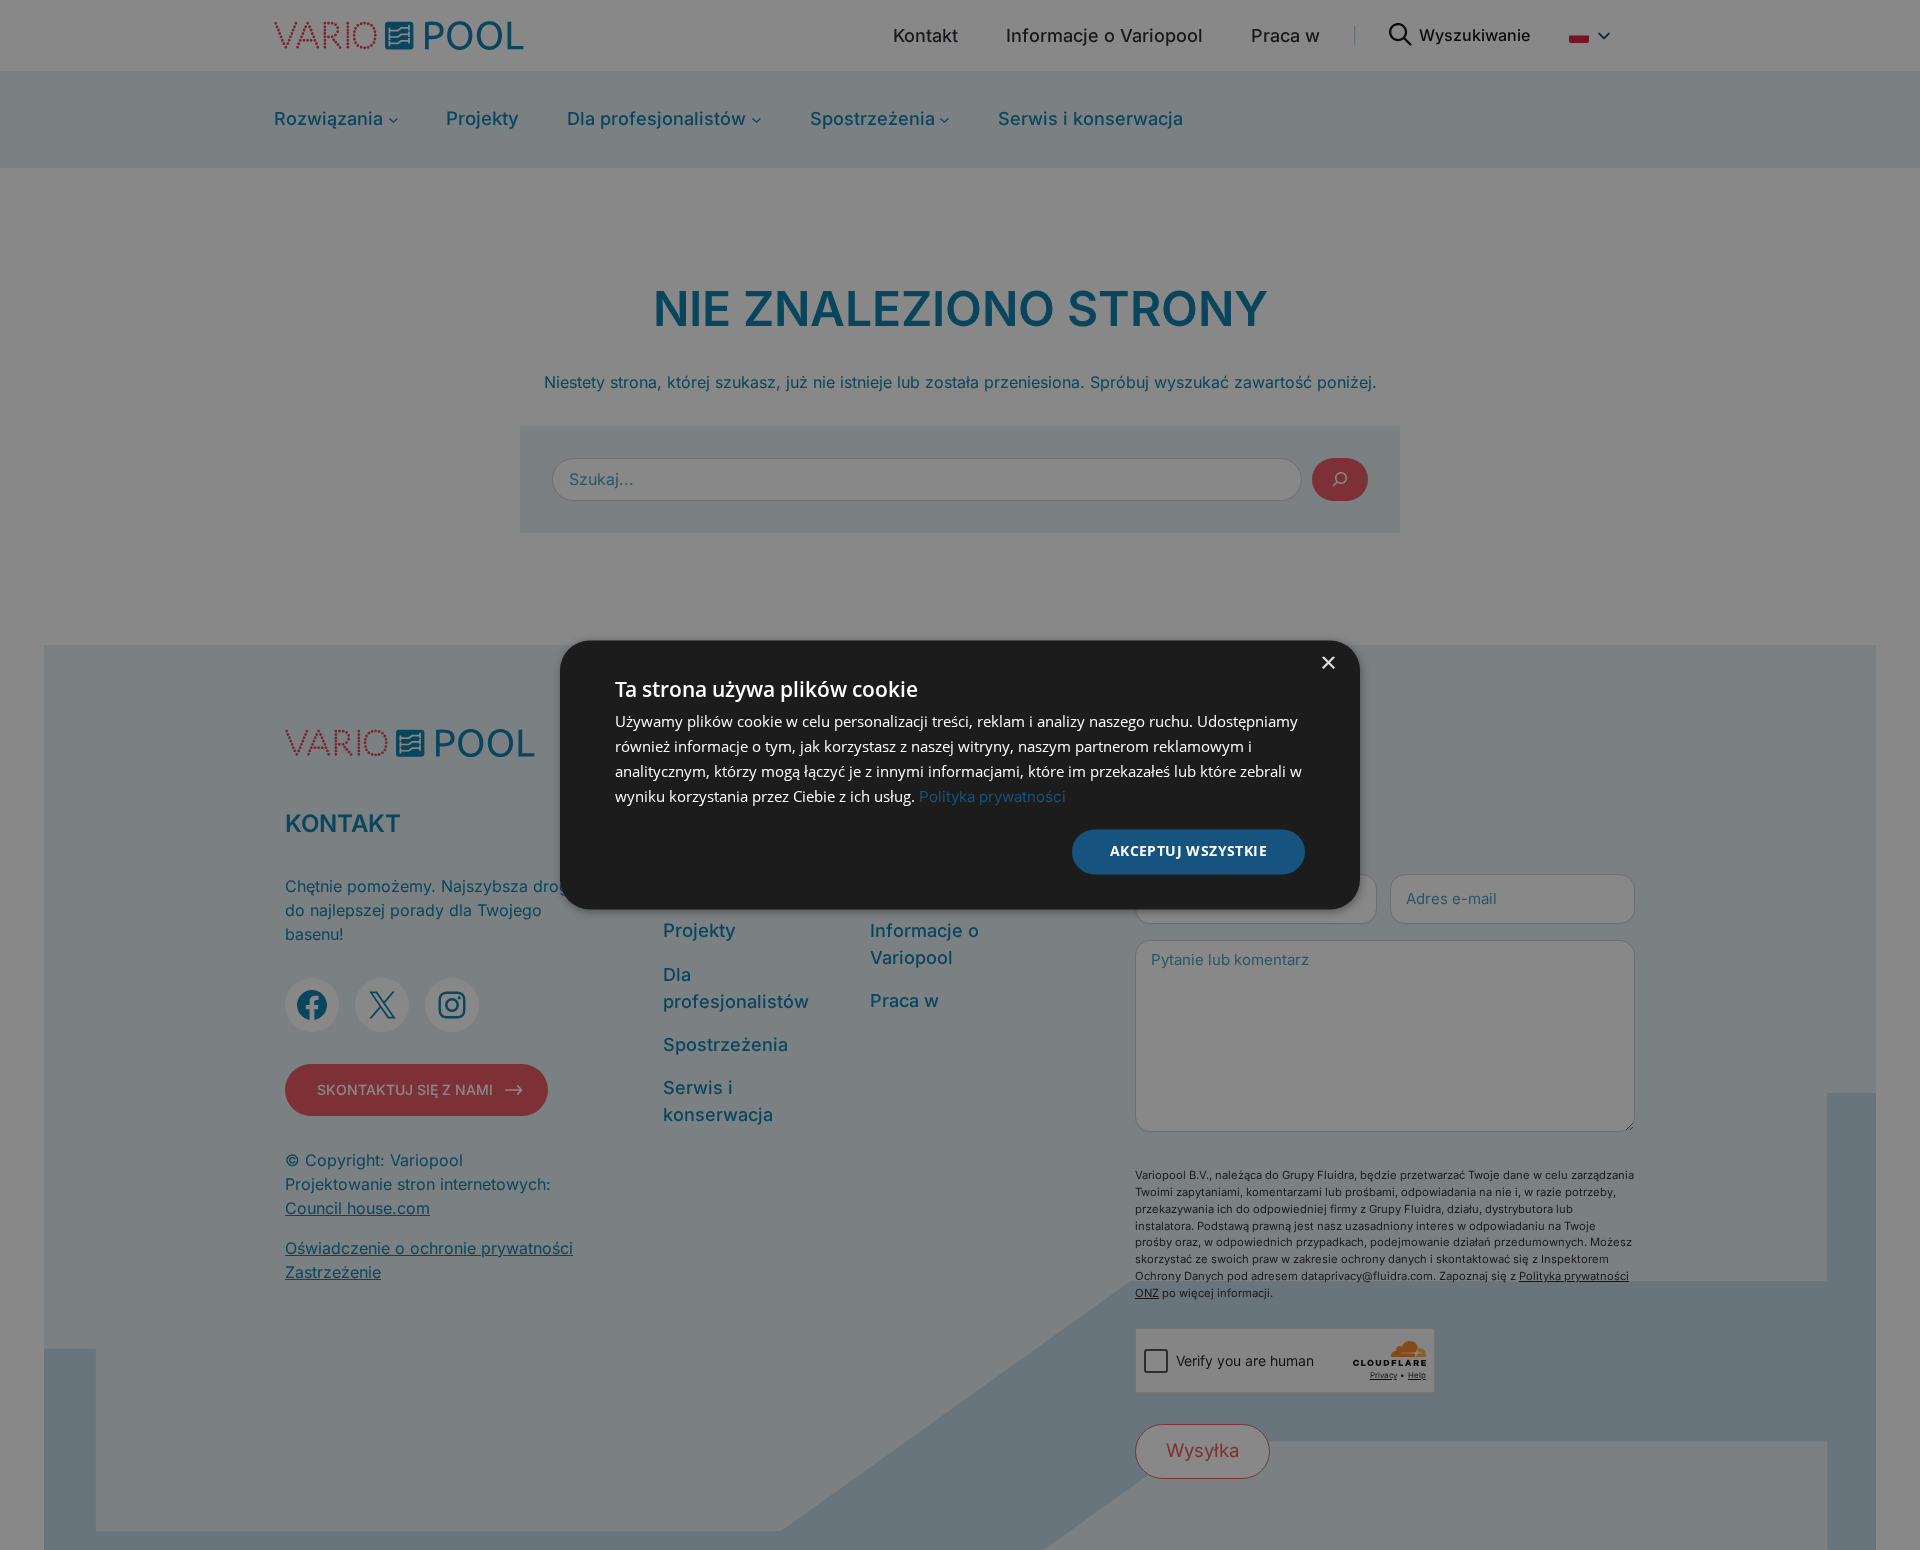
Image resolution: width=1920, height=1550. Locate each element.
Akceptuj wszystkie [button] (1188, 851)
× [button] (1327, 663)
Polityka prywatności (992, 796)
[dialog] (960, 774)
